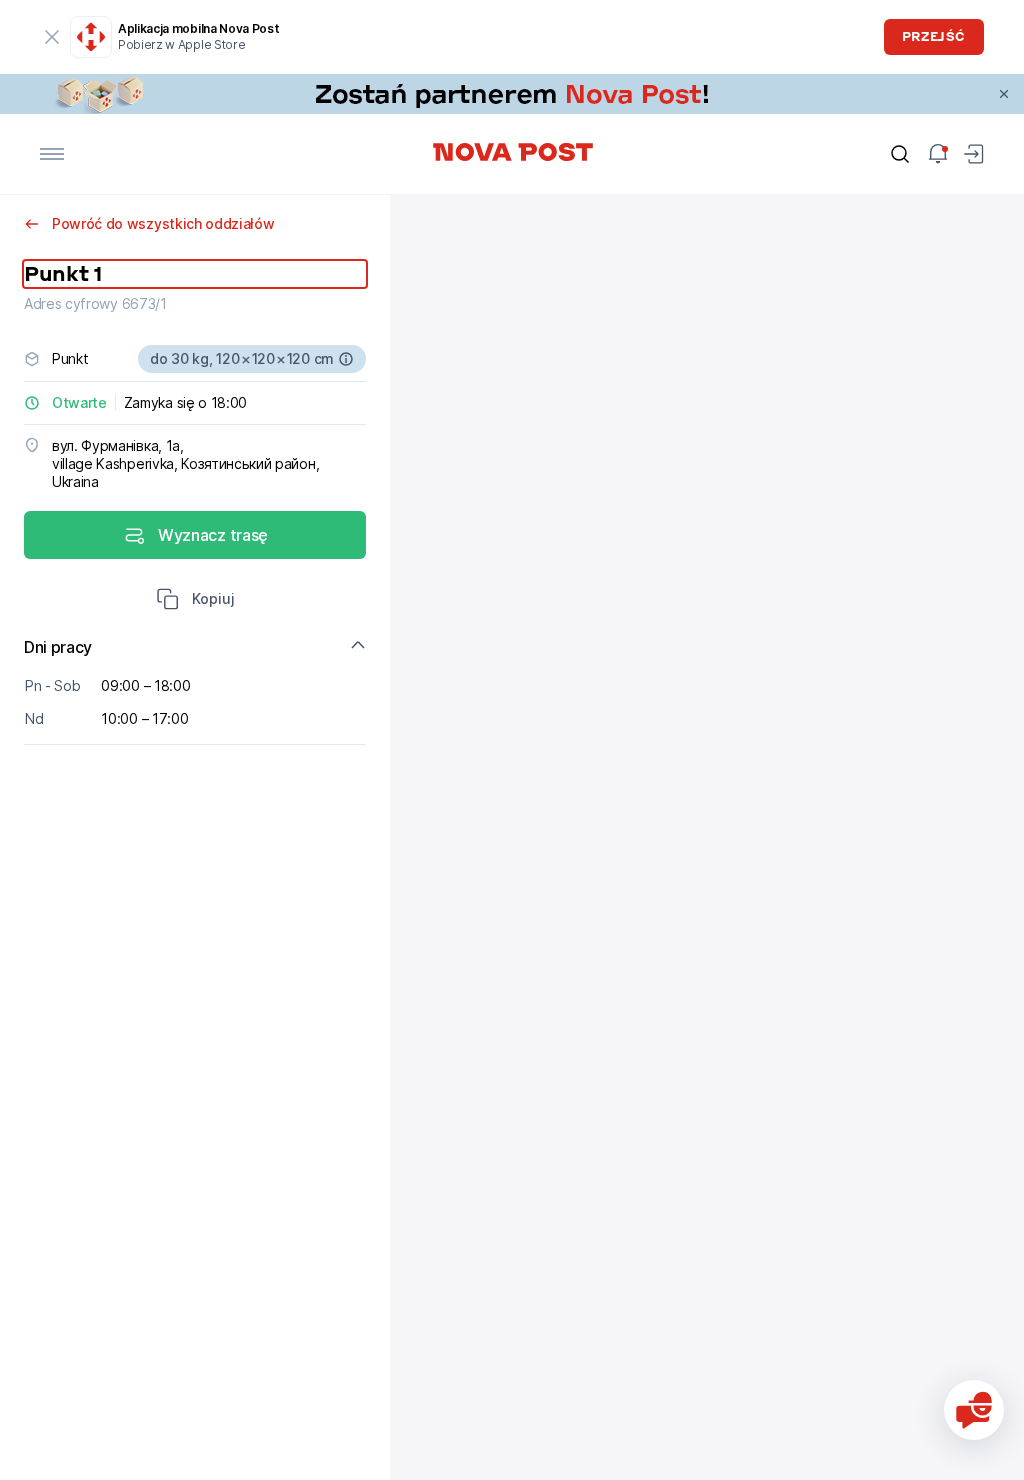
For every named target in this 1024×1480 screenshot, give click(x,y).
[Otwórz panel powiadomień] (938, 154)
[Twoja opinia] (974, 1410)
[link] (512, 94)
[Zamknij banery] (1004, 94)
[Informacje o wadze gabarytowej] (346, 359)
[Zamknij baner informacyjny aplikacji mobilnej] (52, 37)
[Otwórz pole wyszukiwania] (900, 154)
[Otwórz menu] (52, 154)
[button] (195, 601)
